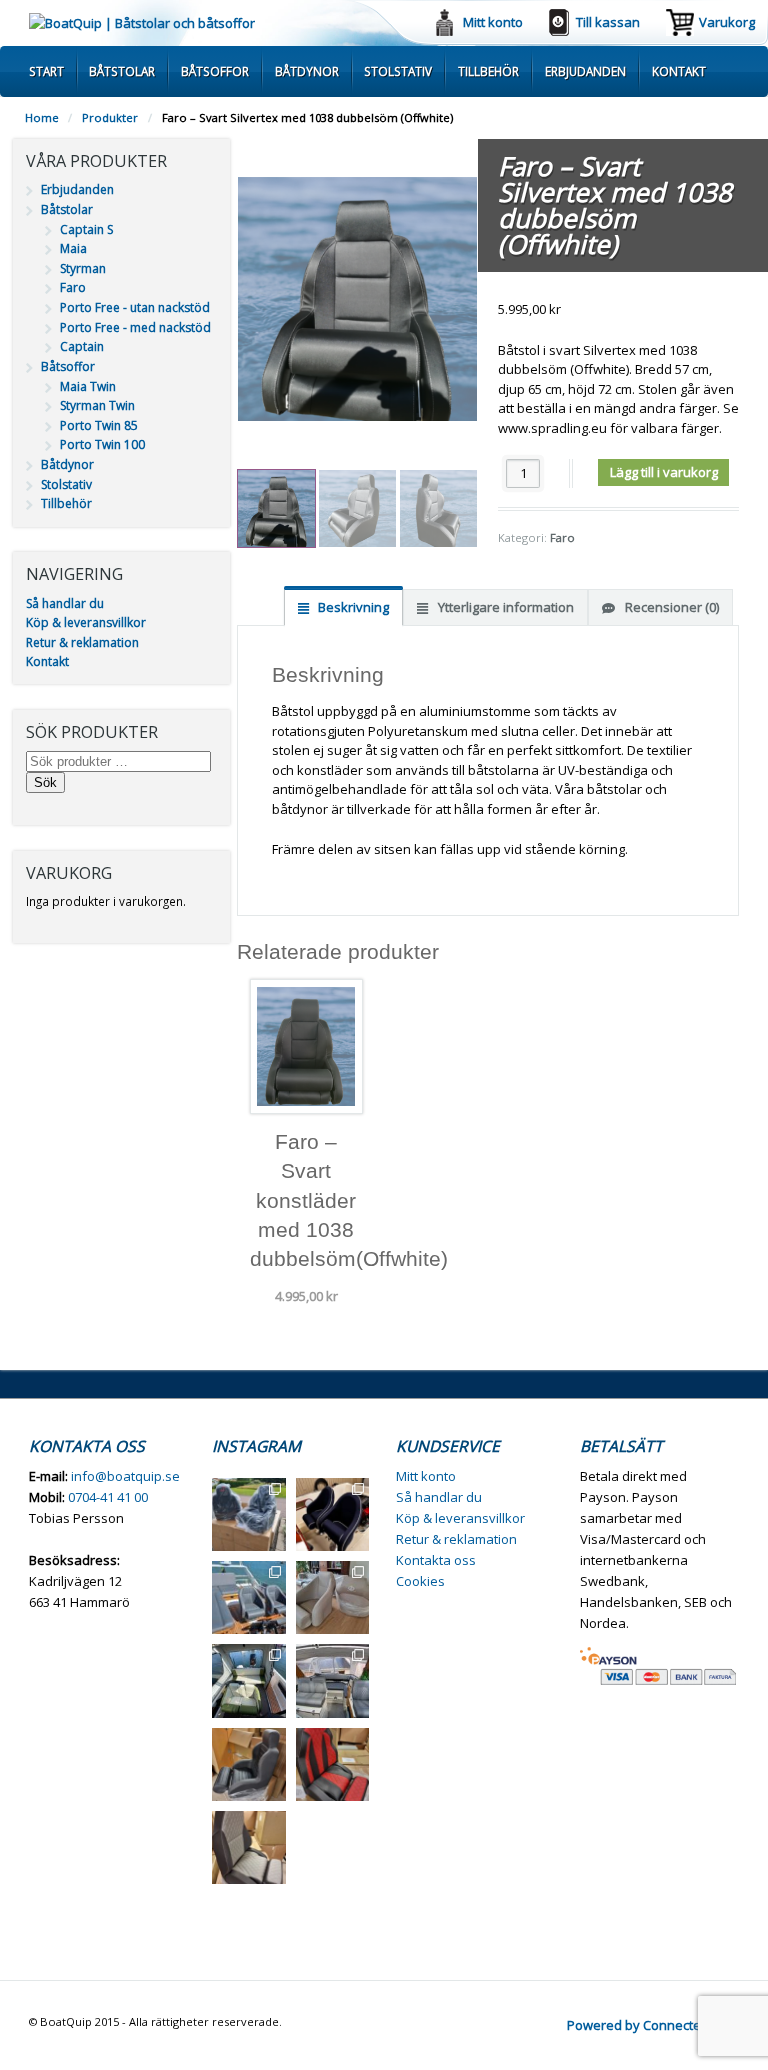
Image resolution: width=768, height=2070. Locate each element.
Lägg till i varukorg (664, 472)
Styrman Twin (97, 405)
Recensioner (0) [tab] (670, 607)
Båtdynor (307, 71)
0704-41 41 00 (108, 1497)
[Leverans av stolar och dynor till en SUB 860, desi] (248, 1680)
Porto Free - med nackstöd (135, 327)
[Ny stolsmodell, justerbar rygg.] (332, 1764)
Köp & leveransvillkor (86, 622)
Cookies (420, 1581)
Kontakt (679, 71)
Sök (45, 782)
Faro (562, 537)
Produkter (110, 117)
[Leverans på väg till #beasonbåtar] (248, 1514)
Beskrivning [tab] (352, 607)
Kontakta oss (436, 1560)
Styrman (83, 268)
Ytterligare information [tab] (504, 607)
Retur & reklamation (82, 642)
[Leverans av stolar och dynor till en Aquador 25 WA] (332, 1597)
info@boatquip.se (125, 1476)
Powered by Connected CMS (653, 2025)
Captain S (86, 229)
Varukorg (727, 22)
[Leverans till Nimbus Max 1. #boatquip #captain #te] (332, 1514)
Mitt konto (493, 22)
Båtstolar (122, 71)
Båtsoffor (215, 71)
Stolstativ (398, 71)
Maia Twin (88, 386)
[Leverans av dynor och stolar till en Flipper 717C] (332, 1680)
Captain (82, 346)
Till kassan (608, 22)
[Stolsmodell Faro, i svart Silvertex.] (248, 1764)
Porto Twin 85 (99, 425)
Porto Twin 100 (102, 444)
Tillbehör (488, 71)
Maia (73, 248)
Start (46, 71)
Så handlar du (65, 603)
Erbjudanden (585, 71)
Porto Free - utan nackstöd (135, 307)
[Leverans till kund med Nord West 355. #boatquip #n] (248, 1597)
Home (42, 117)
